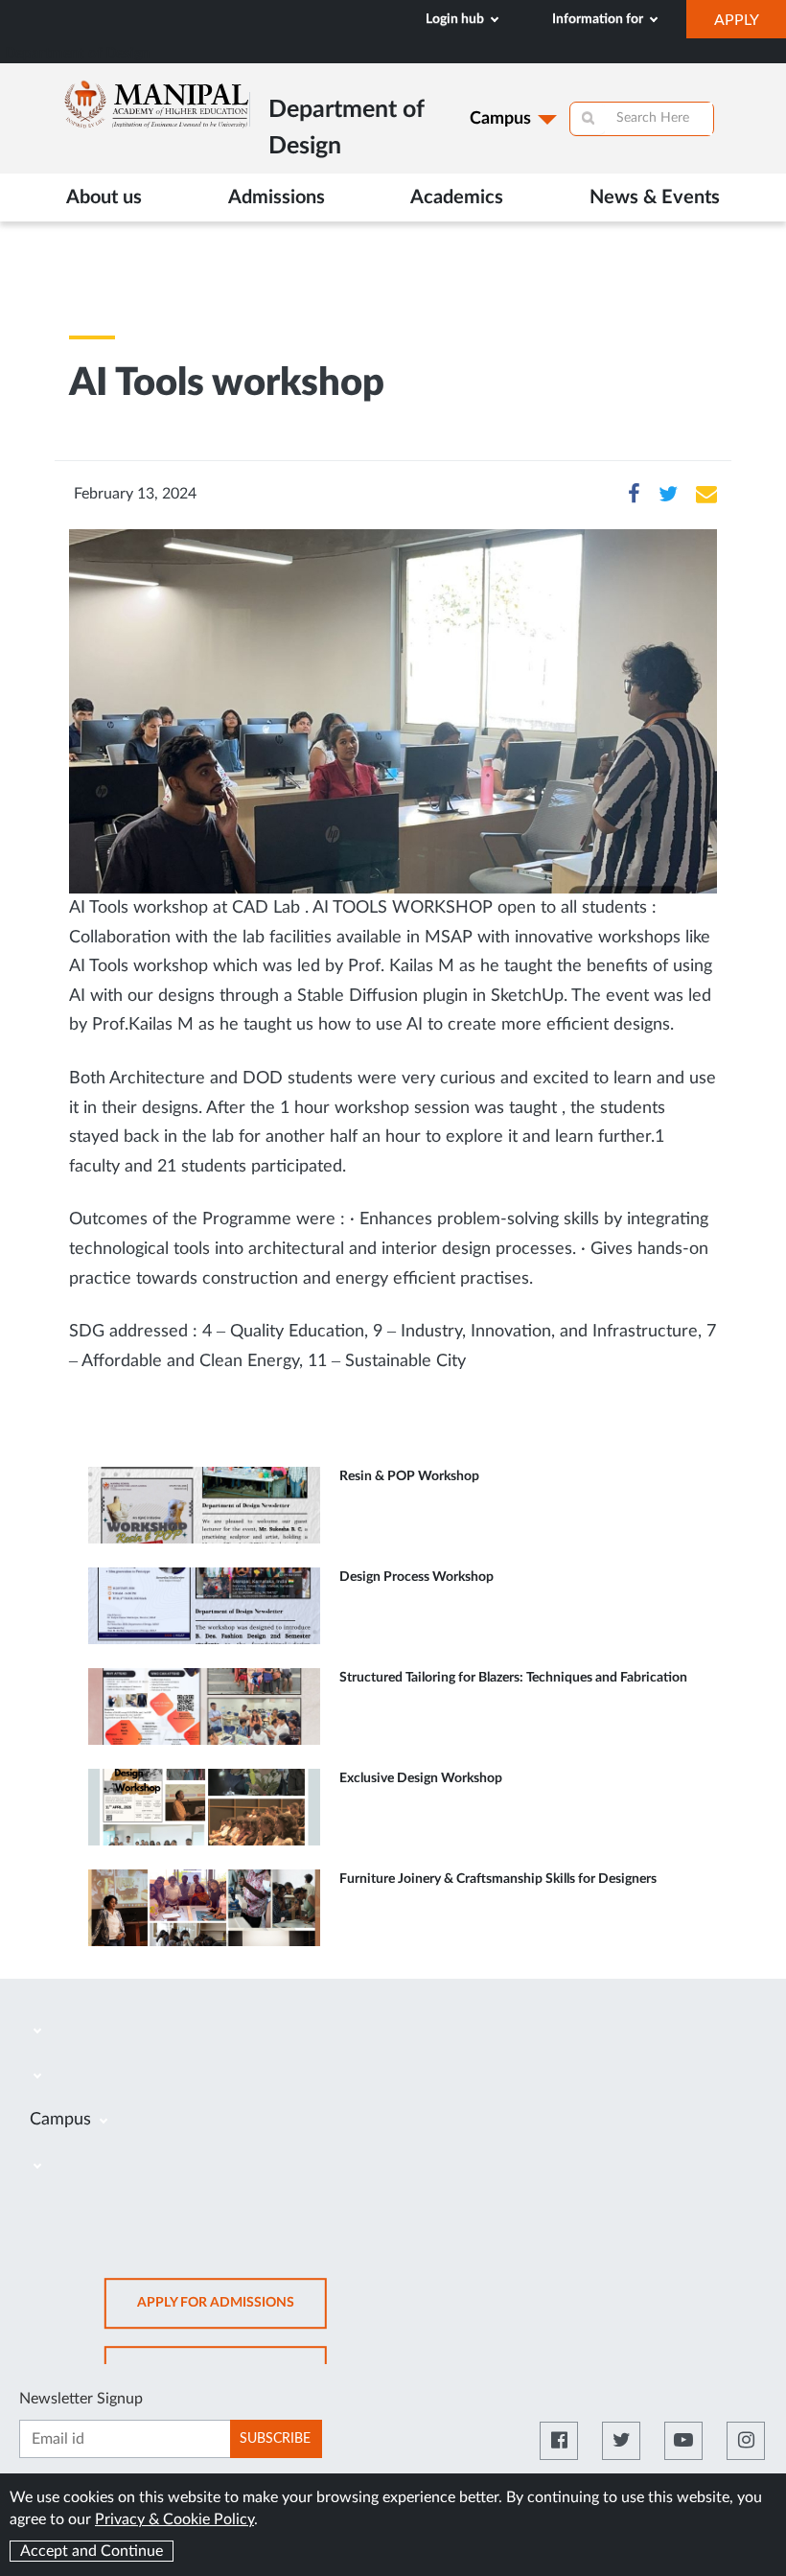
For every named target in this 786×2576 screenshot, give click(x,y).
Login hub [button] (456, 19)
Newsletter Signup (81, 2399)
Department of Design (77, 53)
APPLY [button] (750, 25)
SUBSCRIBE (275, 2439)
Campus (500, 119)
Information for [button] (599, 19)
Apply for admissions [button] (232, 2313)
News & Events (655, 197)
